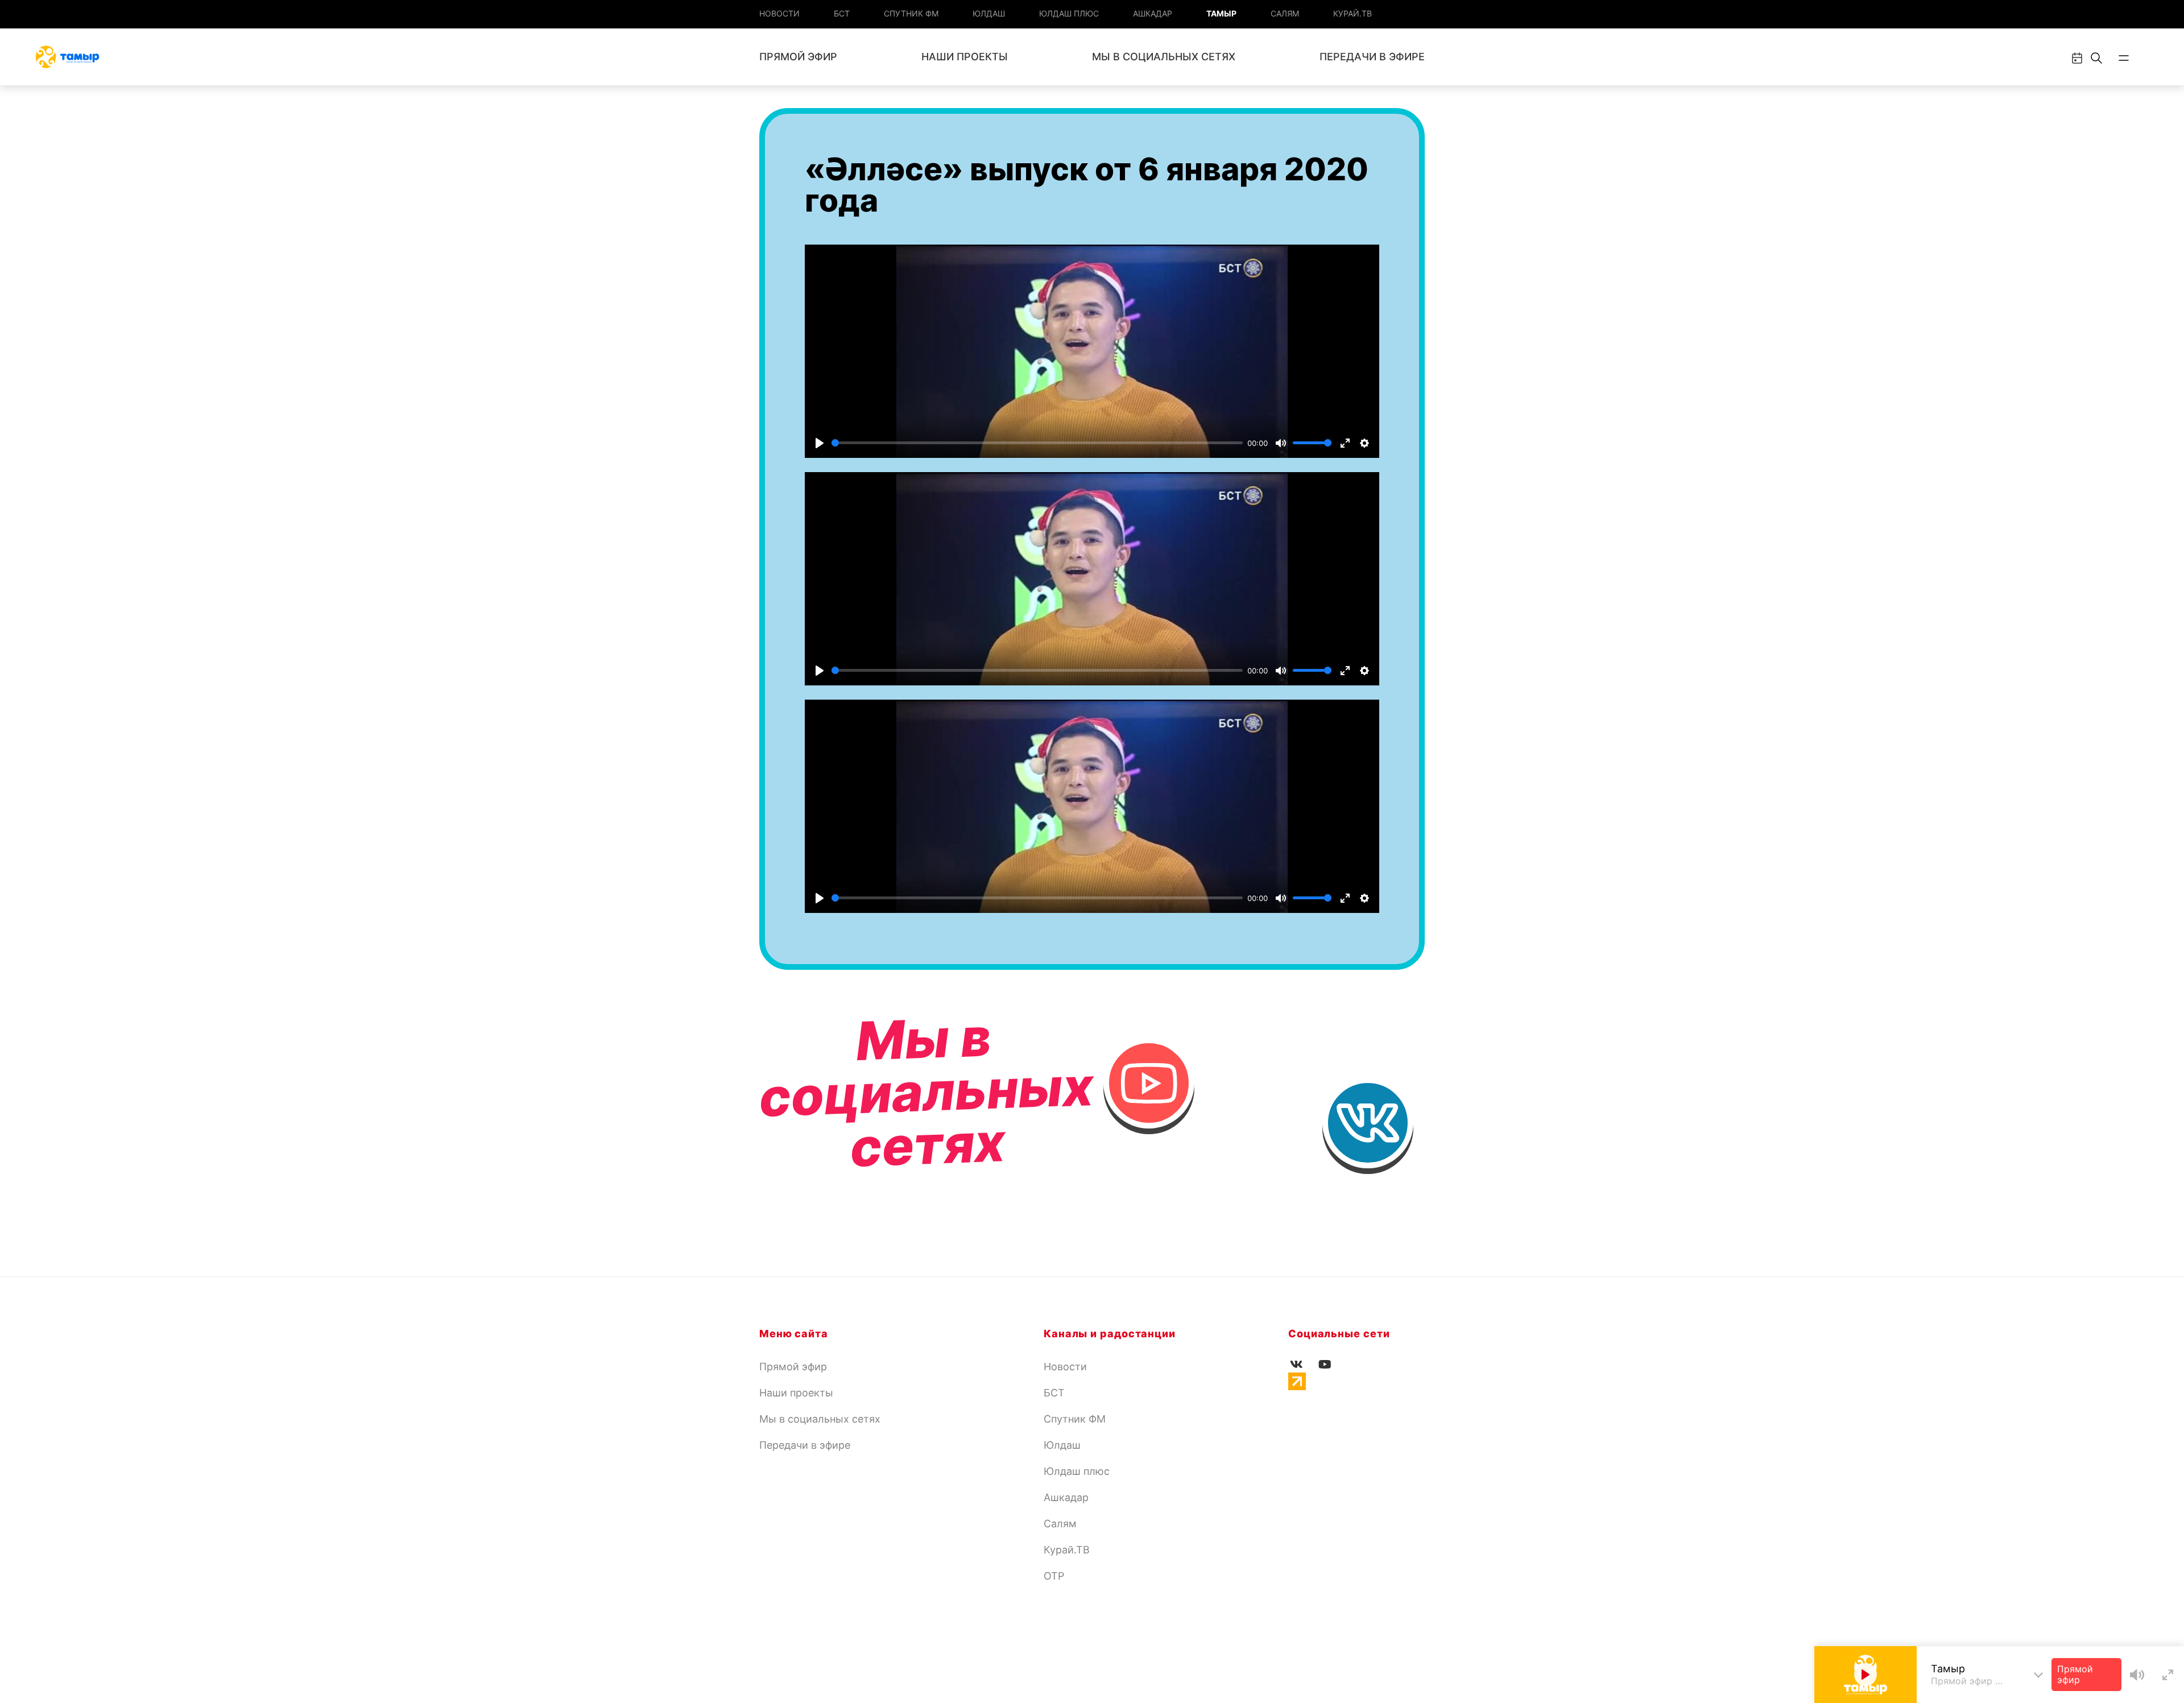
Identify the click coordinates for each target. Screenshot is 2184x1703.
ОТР (1054, 1576)
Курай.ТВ (1352, 13)
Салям (1285, 13)
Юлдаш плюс (1069, 13)
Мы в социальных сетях (1164, 57)
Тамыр (1221, 13)
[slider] (1037, 443)
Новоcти (779, 13)
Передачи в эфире (1372, 57)
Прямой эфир (798, 57)
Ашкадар (1153, 13)
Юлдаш (989, 13)
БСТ (842, 13)
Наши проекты (965, 57)
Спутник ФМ (911, 13)
